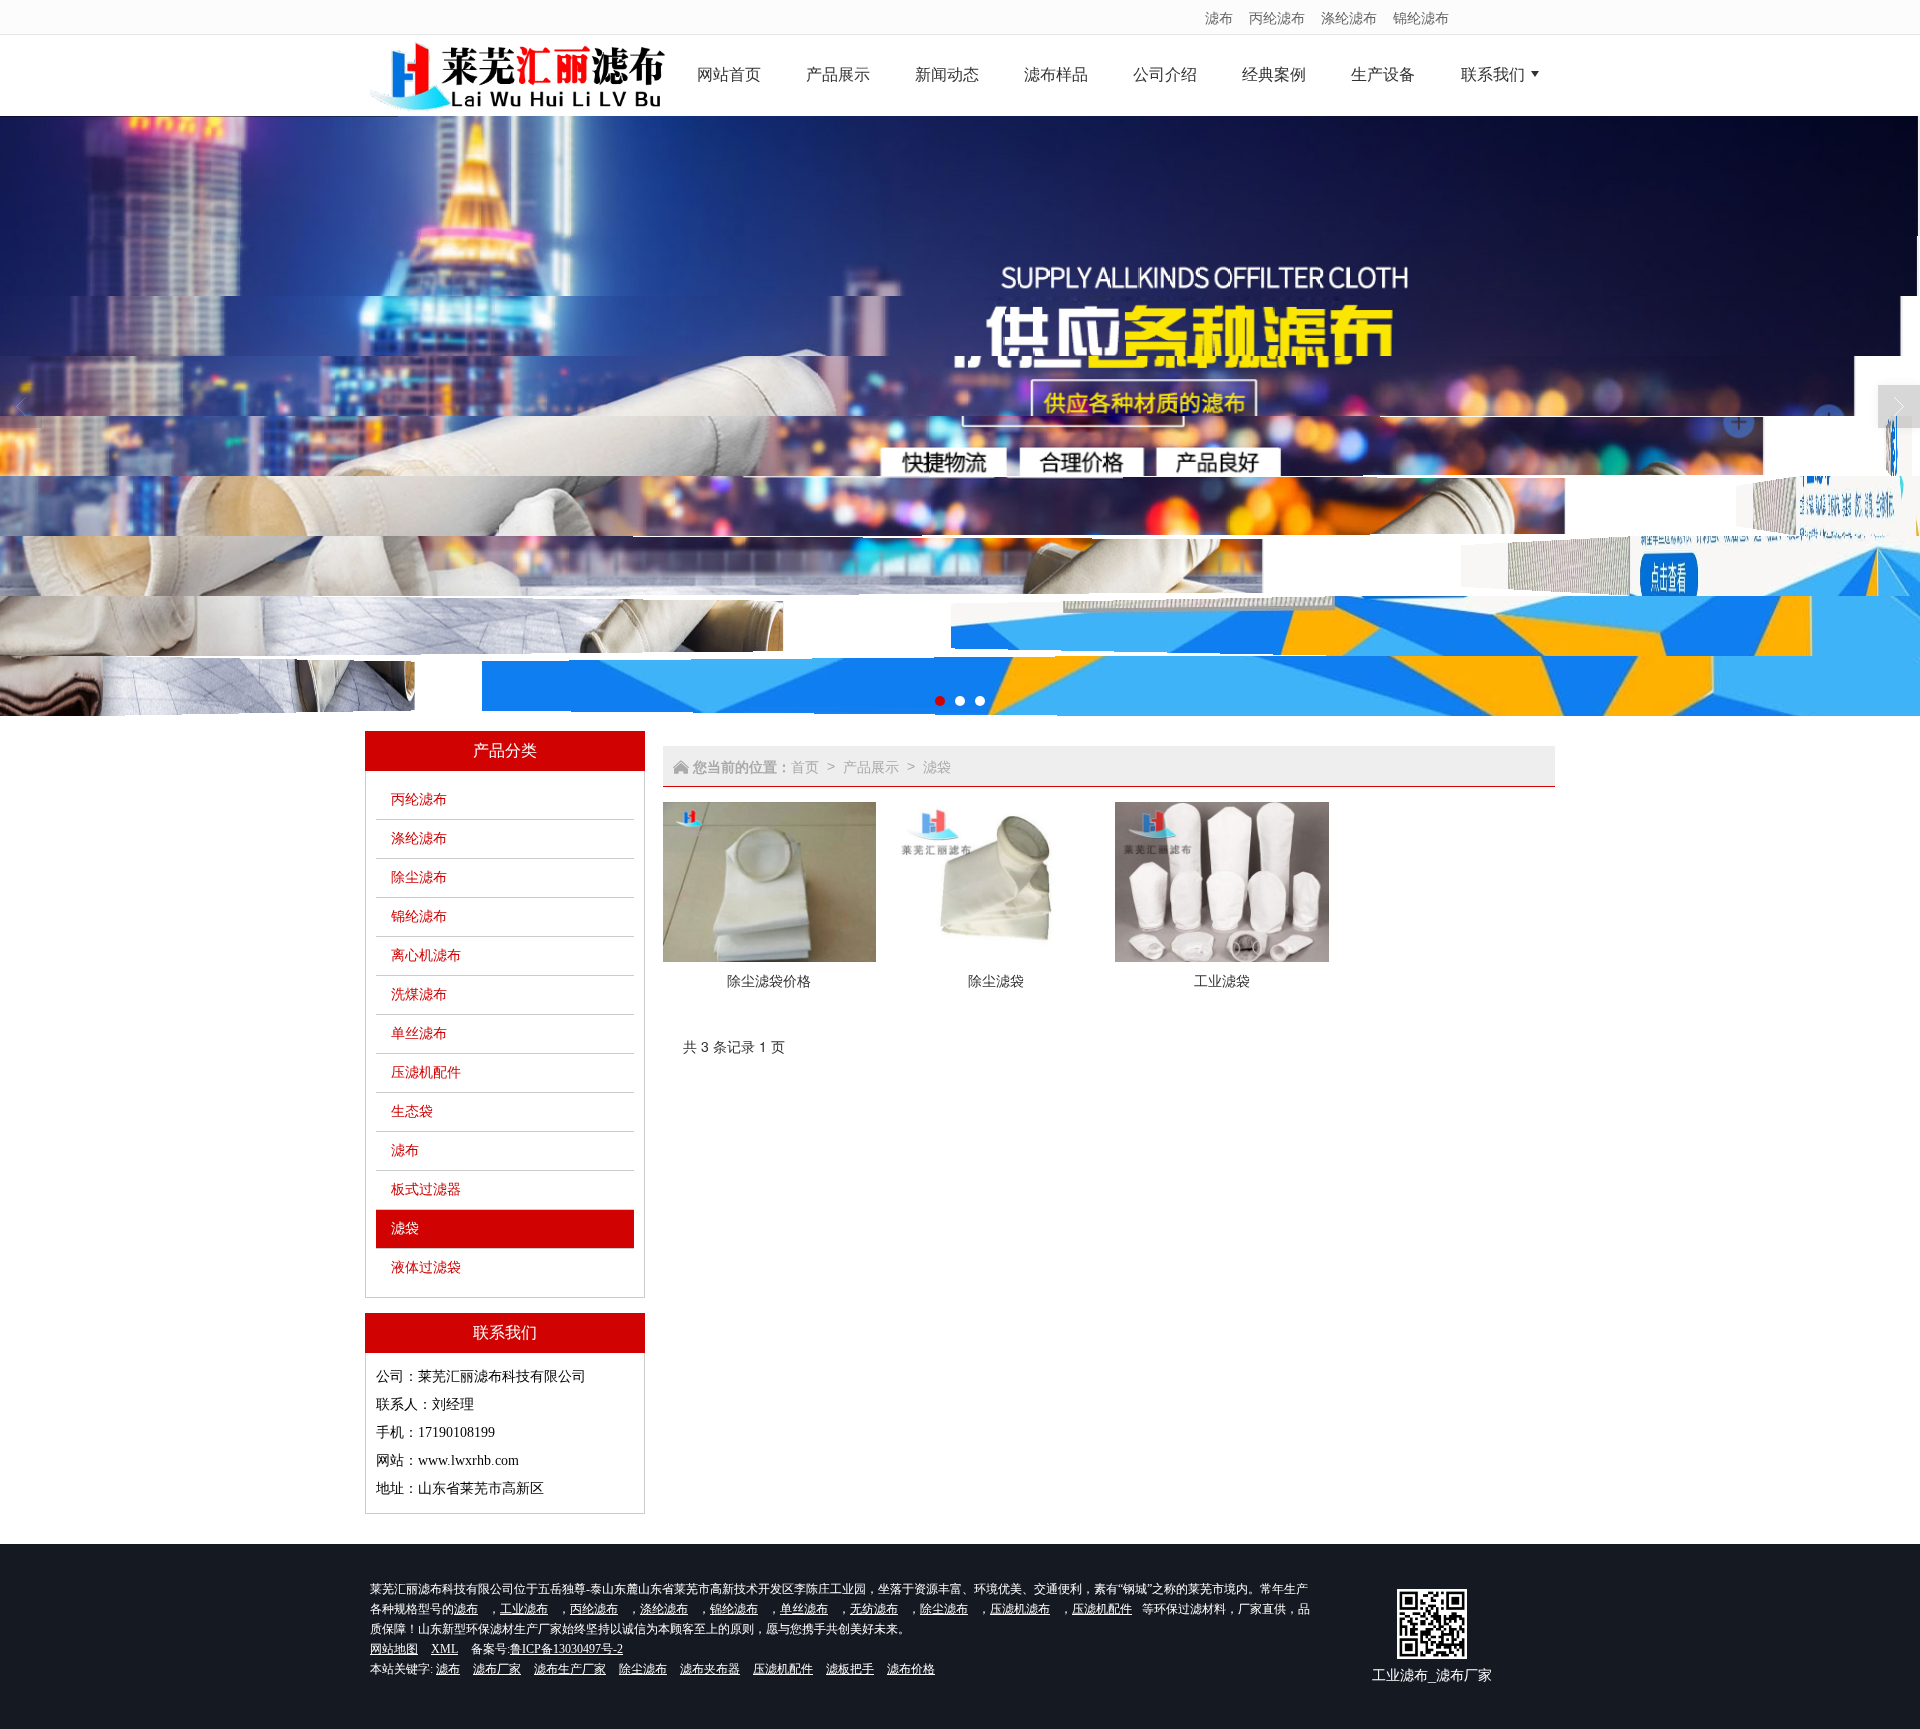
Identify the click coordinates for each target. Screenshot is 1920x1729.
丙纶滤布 (1277, 17)
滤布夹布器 (710, 1669)
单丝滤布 (419, 1033)
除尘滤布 (419, 877)
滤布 (1219, 17)
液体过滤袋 (426, 1267)
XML (444, 1649)
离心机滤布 (426, 955)
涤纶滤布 (1349, 17)
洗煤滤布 (419, 994)
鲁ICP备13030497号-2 (566, 1649)
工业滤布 (524, 1609)
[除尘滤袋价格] (770, 882)
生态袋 (412, 1111)
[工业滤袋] (1222, 882)
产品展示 (871, 766)
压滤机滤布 (1020, 1609)
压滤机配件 (426, 1072)
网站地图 (394, 1649)
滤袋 (405, 1228)
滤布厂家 (497, 1669)
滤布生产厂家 (570, 1669)
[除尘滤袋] (996, 882)
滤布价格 (911, 1669)
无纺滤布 (874, 1609)
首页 (805, 766)
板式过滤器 (426, 1189)
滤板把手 (850, 1669)
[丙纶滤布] (960, 416)
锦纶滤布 (1421, 17)
